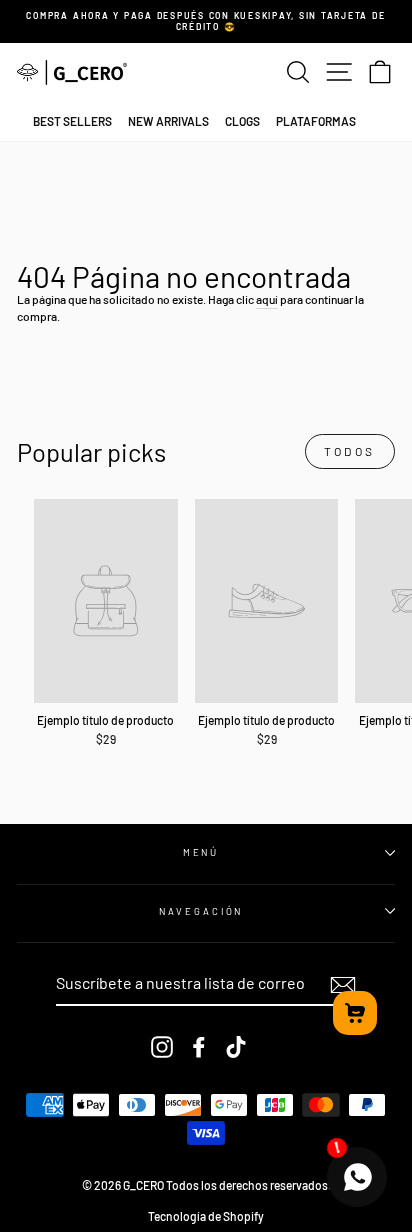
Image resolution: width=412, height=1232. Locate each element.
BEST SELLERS (72, 121)
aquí (267, 299)
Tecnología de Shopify (206, 1216)
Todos (350, 451)
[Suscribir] (343, 985)
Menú (201, 852)
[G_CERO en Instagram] (162, 1047)
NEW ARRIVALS (168, 121)
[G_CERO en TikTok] (236, 1047)
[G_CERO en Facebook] (199, 1047)
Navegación (201, 911)
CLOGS (242, 121)
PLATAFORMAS (316, 121)
